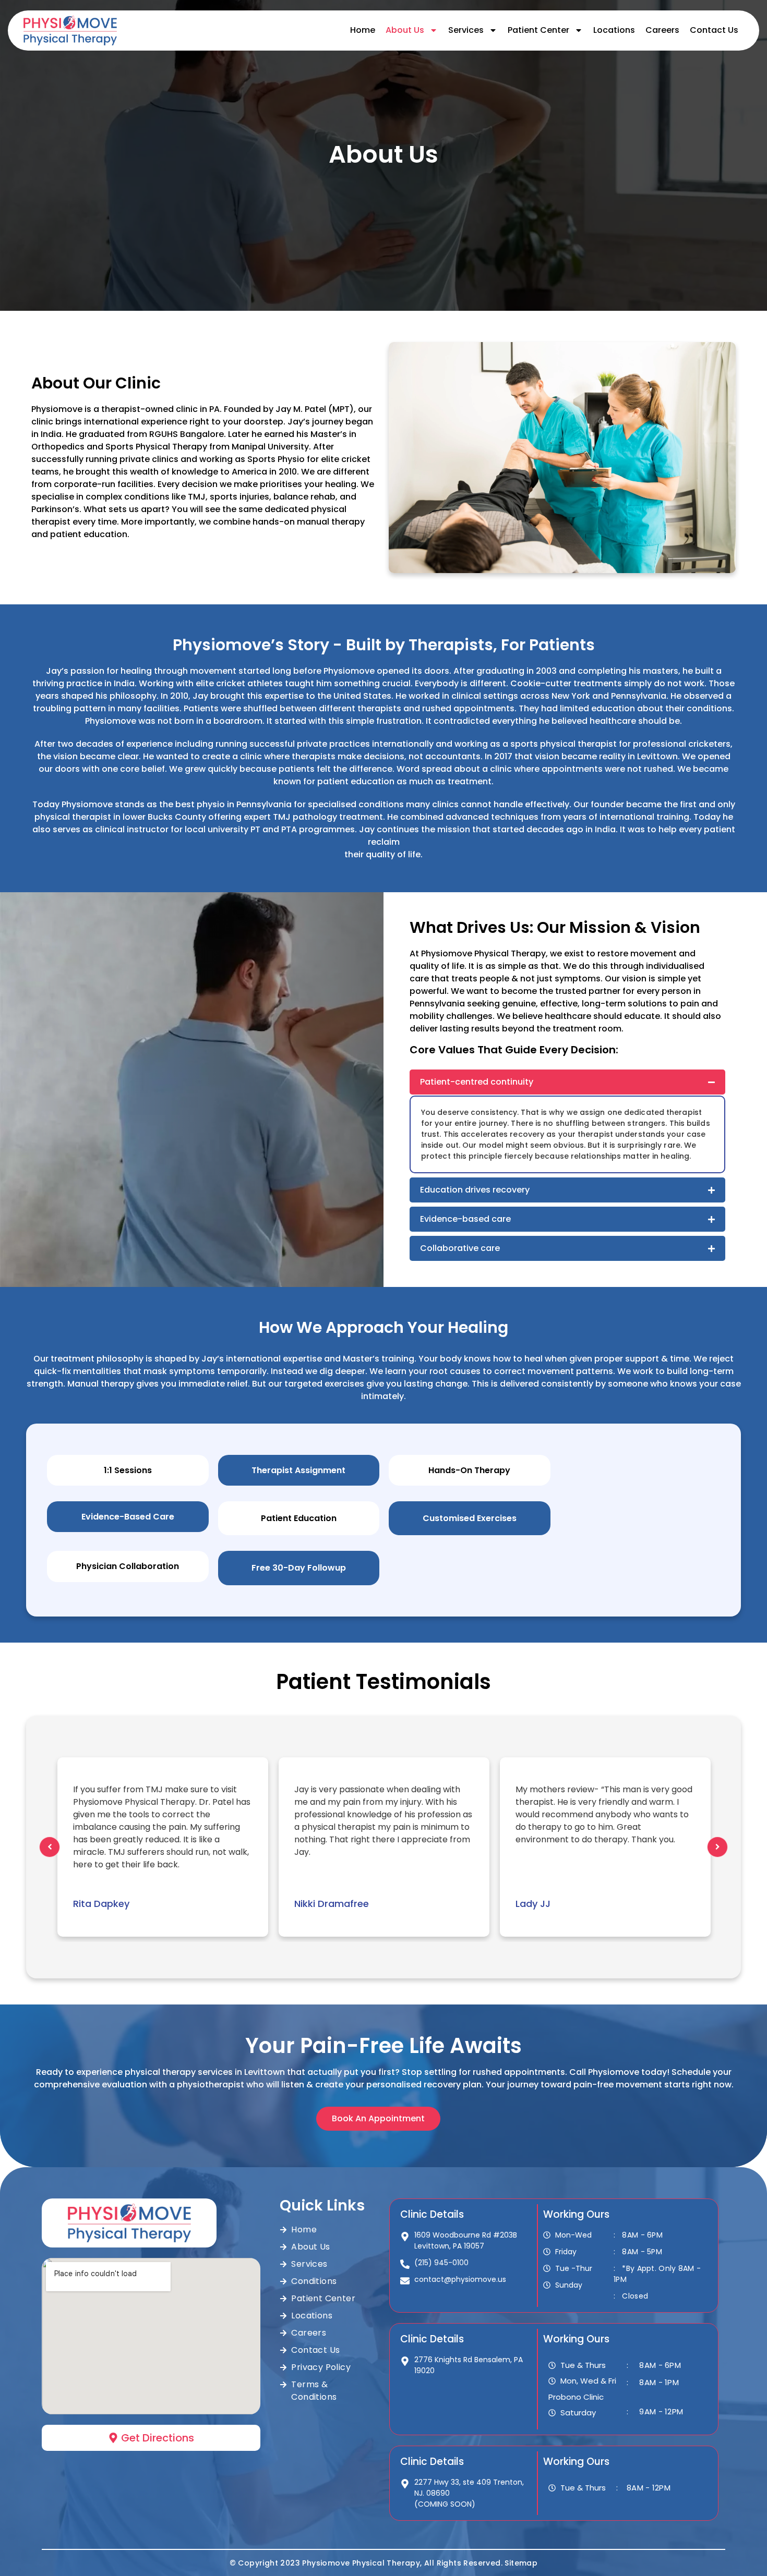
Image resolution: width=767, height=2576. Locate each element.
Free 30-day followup (299, 1568)
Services (466, 30)
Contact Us (714, 30)
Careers (662, 30)
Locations (614, 30)
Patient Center (538, 30)
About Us (405, 30)
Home (363, 30)
